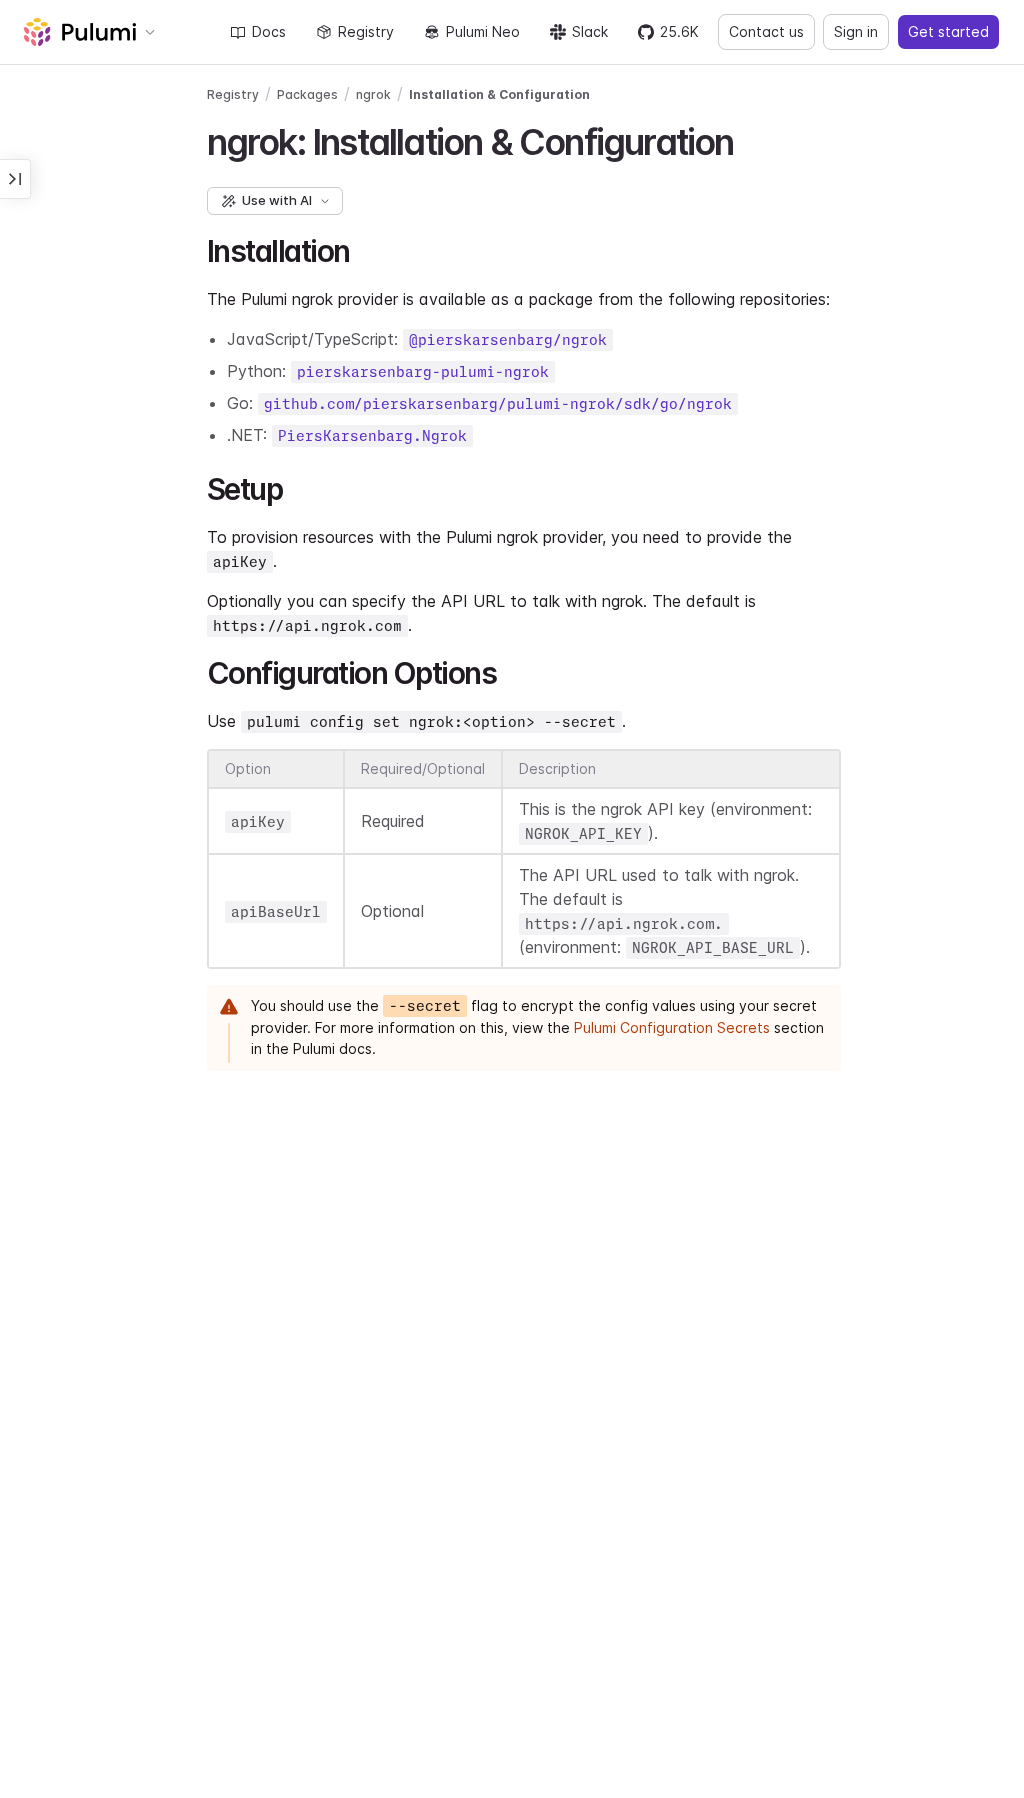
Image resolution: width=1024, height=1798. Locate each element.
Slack (590, 31)
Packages (307, 94)
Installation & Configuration (499, 94)
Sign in (856, 31)
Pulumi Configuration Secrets (672, 1027)
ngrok (373, 94)
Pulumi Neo (483, 31)
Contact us (766, 31)
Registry (366, 31)
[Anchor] (751, 139)
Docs (269, 31)
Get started (948, 31)
